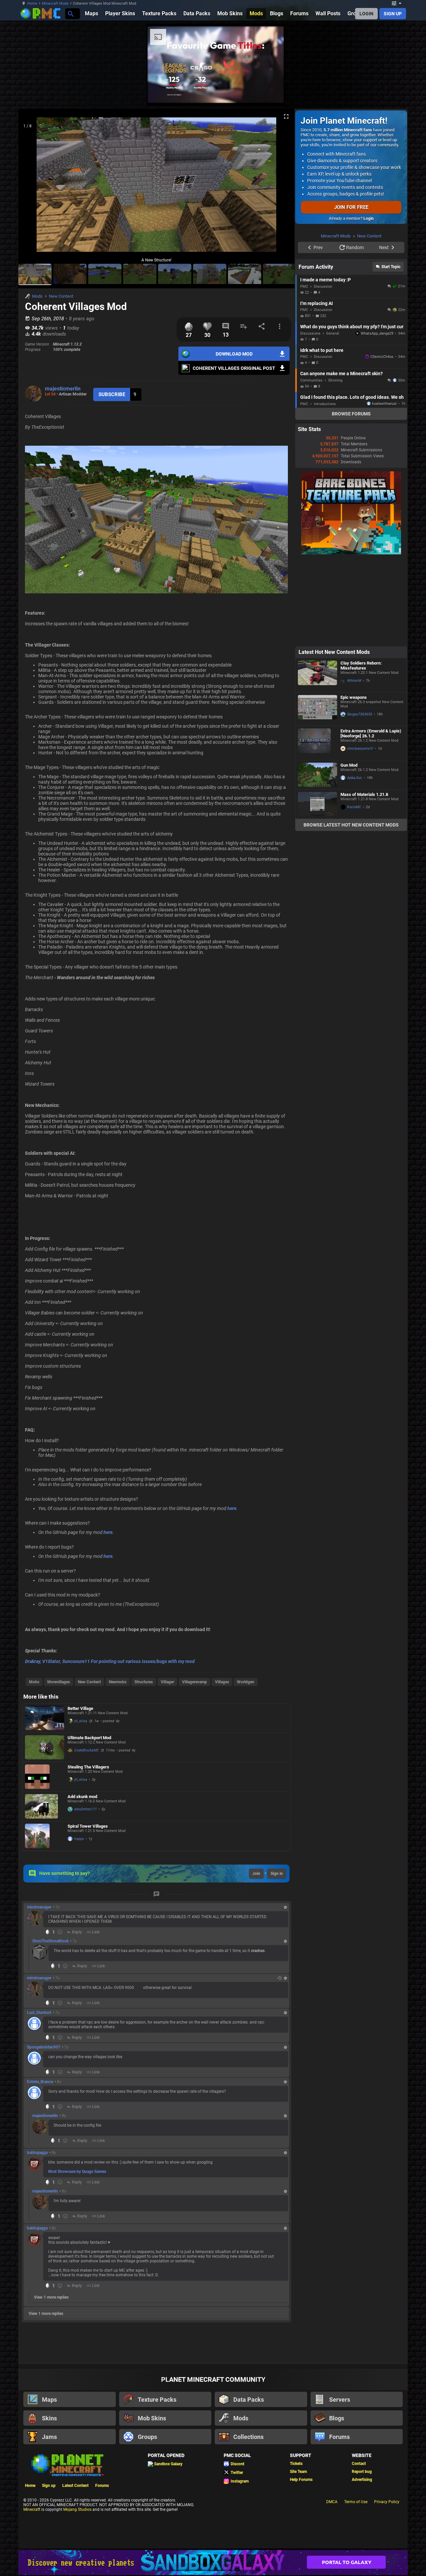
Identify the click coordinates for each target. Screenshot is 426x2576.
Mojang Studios (77, 2509)
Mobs (34, 1682)
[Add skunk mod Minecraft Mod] (45, 1806)
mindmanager (39, 1907)
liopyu (79, 1839)
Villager (167, 1682)
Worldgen (246, 1682)
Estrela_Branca (40, 2082)
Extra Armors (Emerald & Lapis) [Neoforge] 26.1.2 (371, 818)
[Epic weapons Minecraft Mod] (318, 793)
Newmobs (118, 1682)
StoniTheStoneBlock (50, 1941)
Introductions (325, 488)
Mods (37, 296)
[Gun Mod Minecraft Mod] (318, 859)
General (333, 418)
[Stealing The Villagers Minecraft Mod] (45, 1777)
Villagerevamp (195, 1682)
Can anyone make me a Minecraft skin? (341, 458)
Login (369, 219)
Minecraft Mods (55, 3)
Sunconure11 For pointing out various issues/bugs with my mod (128, 1661)
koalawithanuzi (384, 488)
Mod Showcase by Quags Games (77, 2172)
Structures (144, 1682)
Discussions (310, 418)
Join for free (351, 207)
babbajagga (37, 2153)
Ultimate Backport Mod (89, 1738)
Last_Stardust (39, 2013)
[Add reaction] (60, 1932)
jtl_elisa (81, 1721)
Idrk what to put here (322, 434)
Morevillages (59, 1682)
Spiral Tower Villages (88, 1826)
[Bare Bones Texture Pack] (351, 637)
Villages (222, 1682)
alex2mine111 (86, 1809)
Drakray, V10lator (43, 1661)
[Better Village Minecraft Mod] (45, 1718)
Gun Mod (349, 849)
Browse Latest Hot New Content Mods (351, 909)
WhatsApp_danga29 (377, 418)
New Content (61, 296)
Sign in (277, 1874)
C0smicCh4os (382, 441)
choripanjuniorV (360, 833)
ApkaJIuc (355, 862)
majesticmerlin (63, 389)
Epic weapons (354, 781)
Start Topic (391, 351)
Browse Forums (351, 498)
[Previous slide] (32, 187)
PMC (304, 371)
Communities (311, 464)
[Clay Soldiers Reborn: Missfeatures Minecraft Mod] (318, 759)
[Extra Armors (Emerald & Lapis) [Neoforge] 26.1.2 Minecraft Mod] (318, 827)
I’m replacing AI (317, 387)
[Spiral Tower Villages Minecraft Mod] (45, 1836)
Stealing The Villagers (88, 1767)
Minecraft (32, 2509)
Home (32, 3)
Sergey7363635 (360, 798)
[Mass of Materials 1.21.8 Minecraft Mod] (318, 888)
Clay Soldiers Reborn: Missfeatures (361, 750)
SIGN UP (393, 14)
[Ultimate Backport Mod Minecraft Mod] (45, 1747)
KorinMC (354, 891)
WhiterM (354, 765)
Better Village (80, 1708)
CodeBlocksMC (87, 1750)
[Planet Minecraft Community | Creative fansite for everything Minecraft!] (67, 2465)
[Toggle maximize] (286, 117)
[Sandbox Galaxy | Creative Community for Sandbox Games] (213, 2563)
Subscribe (112, 394)
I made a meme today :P (325, 364)
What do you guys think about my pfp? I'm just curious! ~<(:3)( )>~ (352, 411)
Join (256, 1874)
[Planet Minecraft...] (70, 13)
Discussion (323, 371)
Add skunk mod (82, 1797)
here (232, 1508)
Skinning (335, 464)
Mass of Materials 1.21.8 (364, 879)
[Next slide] (281, 187)
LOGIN (366, 14)
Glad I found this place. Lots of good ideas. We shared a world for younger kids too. (352, 481)
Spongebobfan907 (44, 2047)
